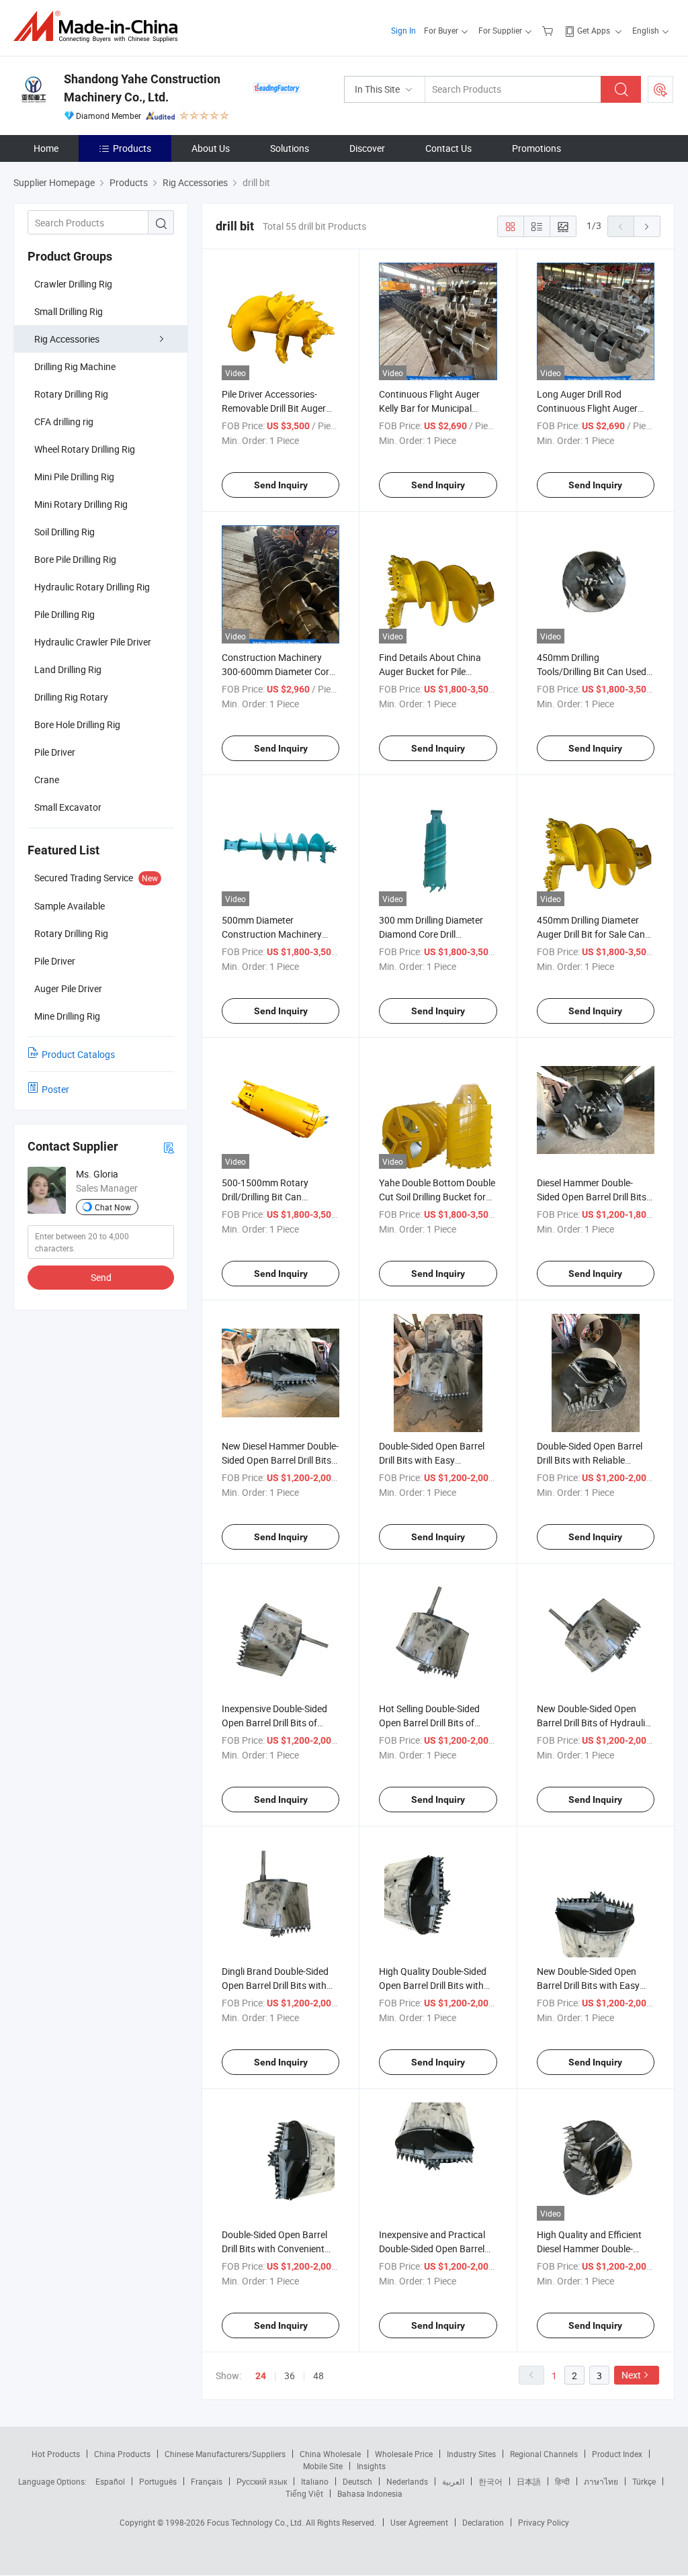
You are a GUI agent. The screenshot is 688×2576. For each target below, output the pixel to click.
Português (158, 2481)
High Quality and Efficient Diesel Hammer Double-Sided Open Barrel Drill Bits (592, 2249)
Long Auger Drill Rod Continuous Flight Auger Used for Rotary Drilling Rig (592, 408)
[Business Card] (169, 1147)
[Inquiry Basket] (549, 30)
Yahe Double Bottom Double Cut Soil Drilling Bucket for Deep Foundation (437, 1197)
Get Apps (594, 30)
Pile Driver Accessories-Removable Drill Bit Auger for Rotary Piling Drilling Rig (278, 408)
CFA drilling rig (64, 421)
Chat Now (113, 1207)
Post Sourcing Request (660, 89)
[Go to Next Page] (647, 226)
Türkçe (644, 2481)
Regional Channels (544, 2454)
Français (207, 2481)
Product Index (617, 2454)
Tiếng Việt (304, 2493)
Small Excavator (68, 807)
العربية (453, 2481)
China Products (122, 2454)
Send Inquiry (281, 485)
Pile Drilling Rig (64, 614)
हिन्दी (562, 2481)
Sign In (403, 30)
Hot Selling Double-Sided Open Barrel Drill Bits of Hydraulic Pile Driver (429, 1723)
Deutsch (357, 2481)
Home (46, 148)
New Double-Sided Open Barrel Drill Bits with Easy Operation (588, 1985)
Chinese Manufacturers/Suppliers (225, 2454)
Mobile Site (323, 2466)
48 (318, 2375)
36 (290, 2375)
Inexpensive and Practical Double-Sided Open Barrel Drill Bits (432, 2249)
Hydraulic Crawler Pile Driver (93, 642)
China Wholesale (330, 2454)
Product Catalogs (78, 1054)
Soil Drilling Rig (64, 532)
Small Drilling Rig (69, 311)
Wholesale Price (404, 2454)
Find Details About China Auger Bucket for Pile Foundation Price (430, 671)
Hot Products (56, 2454)
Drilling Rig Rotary (71, 697)
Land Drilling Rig (68, 669)
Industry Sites (471, 2454)
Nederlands (407, 2481)
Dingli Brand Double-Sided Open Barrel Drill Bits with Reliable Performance (275, 1985)
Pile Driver (55, 752)
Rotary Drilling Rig (71, 394)
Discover (367, 148)
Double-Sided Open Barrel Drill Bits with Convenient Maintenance (274, 2249)
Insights (371, 2466)
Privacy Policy (544, 2522)
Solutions (290, 148)
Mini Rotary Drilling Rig (81, 504)
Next (631, 2375)
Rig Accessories (67, 339)
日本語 (529, 2481)
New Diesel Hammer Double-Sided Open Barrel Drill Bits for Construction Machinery (280, 1460)
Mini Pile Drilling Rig (74, 477)
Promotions (536, 148)
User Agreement (419, 2522)
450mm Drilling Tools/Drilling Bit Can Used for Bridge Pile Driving (592, 671)
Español (110, 2481)
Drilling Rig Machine (75, 366)
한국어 (490, 2481)
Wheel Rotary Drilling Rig (85, 449)
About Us (211, 148)
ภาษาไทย (601, 2481)
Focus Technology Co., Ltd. (256, 2522)
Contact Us (448, 148)
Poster (55, 1089)
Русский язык (262, 2481)
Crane (47, 780)
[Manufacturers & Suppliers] (100, 27)
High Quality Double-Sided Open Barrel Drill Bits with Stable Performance (433, 1985)
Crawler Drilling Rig (73, 284)
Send (101, 1277)
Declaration (483, 2522)
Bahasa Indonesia (370, 2493)
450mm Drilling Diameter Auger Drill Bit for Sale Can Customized (591, 934)
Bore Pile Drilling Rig (75, 559)
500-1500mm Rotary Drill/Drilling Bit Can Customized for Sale (265, 1197)
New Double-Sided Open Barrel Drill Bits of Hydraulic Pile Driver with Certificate (593, 1723)
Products (132, 148)
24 (261, 2376)
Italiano (315, 2481)
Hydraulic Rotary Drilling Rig (92, 587)
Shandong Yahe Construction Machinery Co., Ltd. (142, 88)
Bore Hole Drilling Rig (77, 724)
